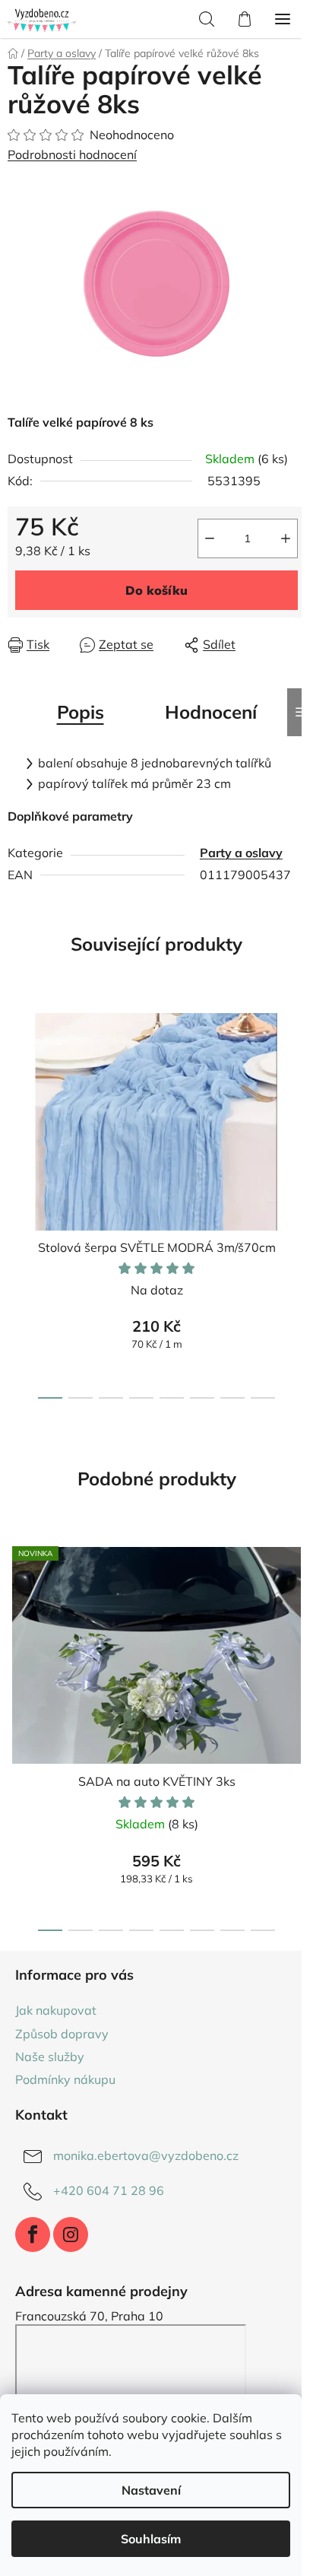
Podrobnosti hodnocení (72, 154)
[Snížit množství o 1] (210, 538)
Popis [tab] (81, 712)
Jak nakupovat (56, 2010)
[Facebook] (33, 2235)
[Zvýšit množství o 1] (286, 538)
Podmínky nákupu (65, 2079)
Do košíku (156, 590)
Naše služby (50, 2057)
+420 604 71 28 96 (109, 2190)
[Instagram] (71, 2235)
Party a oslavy (241, 853)
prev (16, 1095)
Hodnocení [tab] (211, 712)
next (297, 1095)
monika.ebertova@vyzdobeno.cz (146, 2155)
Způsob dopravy (62, 2034)
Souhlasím (151, 2539)
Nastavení (151, 2490)
